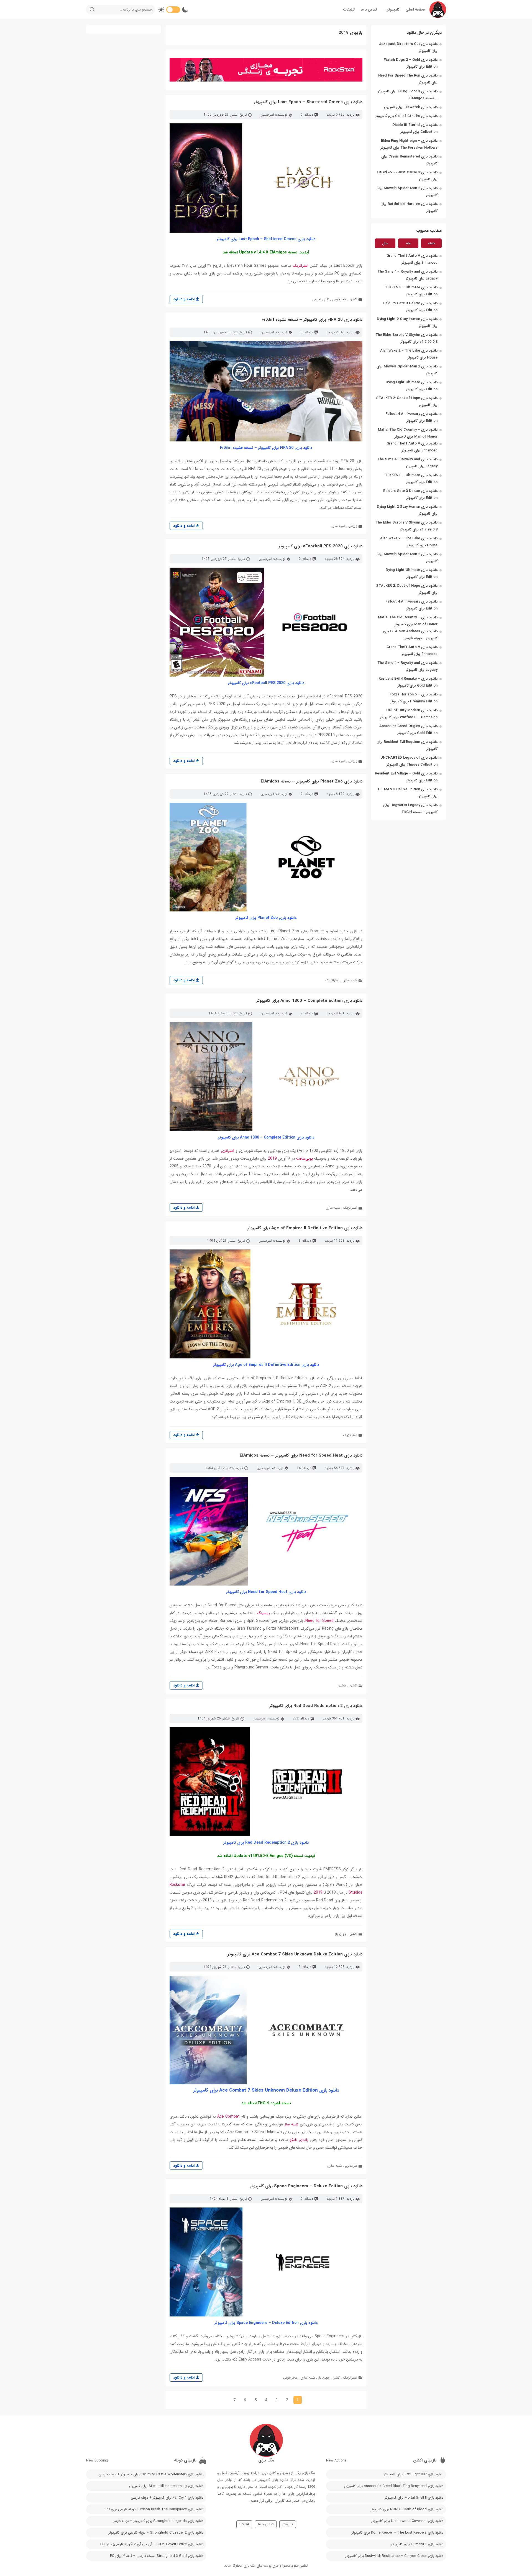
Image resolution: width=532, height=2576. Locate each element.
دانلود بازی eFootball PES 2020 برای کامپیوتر (321, 546)
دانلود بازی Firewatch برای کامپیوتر (411, 107)
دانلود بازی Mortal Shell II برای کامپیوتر (414, 2498)
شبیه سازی (338, 526)
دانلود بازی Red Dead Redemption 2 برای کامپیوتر (316, 1706)
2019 (272, 1159)
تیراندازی (351, 2166)
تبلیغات (349, 9)
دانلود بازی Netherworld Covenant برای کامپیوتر (407, 2521)
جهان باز (341, 1934)
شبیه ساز (292, 2124)
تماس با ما (369, 9)
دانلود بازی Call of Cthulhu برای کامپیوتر (406, 116)
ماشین (342, 1685)
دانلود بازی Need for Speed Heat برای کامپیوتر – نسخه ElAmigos (301, 1455)
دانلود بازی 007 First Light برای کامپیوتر (414, 2474)
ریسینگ (264, 1613)
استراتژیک (301, 266)
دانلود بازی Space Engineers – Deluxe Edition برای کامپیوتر (306, 2186)
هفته (431, 243)
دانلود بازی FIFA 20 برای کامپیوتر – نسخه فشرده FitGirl (312, 320)
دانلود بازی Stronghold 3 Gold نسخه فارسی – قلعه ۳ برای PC (157, 2556)
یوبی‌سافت (305, 1159)
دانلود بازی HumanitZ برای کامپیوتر (417, 2544)
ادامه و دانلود (184, 299)
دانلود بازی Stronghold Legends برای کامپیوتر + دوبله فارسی (157, 2521)
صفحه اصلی (415, 9)
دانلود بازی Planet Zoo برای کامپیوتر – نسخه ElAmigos (312, 781)
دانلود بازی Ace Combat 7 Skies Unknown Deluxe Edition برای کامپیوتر (295, 1954)
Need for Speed (319, 1621)
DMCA (244, 2524)
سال (385, 243)
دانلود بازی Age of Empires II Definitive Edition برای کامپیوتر (305, 1228)
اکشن (353, 299)
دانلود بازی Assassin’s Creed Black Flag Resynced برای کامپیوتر (394, 2486)
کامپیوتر (393, 9)
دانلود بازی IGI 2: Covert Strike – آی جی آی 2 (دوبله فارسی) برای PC (152, 2544)
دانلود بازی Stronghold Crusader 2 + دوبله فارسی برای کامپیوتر (156, 2533)
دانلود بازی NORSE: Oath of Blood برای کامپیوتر (407, 2509)
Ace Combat (229, 2117)
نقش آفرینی (321, 299)
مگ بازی (250, 2566)
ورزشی (353, 526)
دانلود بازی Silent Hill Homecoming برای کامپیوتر (166, 2486)
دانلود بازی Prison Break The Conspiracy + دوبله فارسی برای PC (154, 2509)
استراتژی (227, 1151)
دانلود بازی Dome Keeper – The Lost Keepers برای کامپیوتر (397, 2533)
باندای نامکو (299, 2140)
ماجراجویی (339, 299)
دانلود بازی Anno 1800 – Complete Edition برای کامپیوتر (309, 1001)
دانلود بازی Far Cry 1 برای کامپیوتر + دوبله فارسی (167, 2498)
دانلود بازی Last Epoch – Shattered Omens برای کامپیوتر (308, 102)
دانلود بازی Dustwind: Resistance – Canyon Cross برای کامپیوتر (394, 2556)
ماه (408, 243)
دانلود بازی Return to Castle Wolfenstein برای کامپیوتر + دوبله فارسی (151, 2474)
